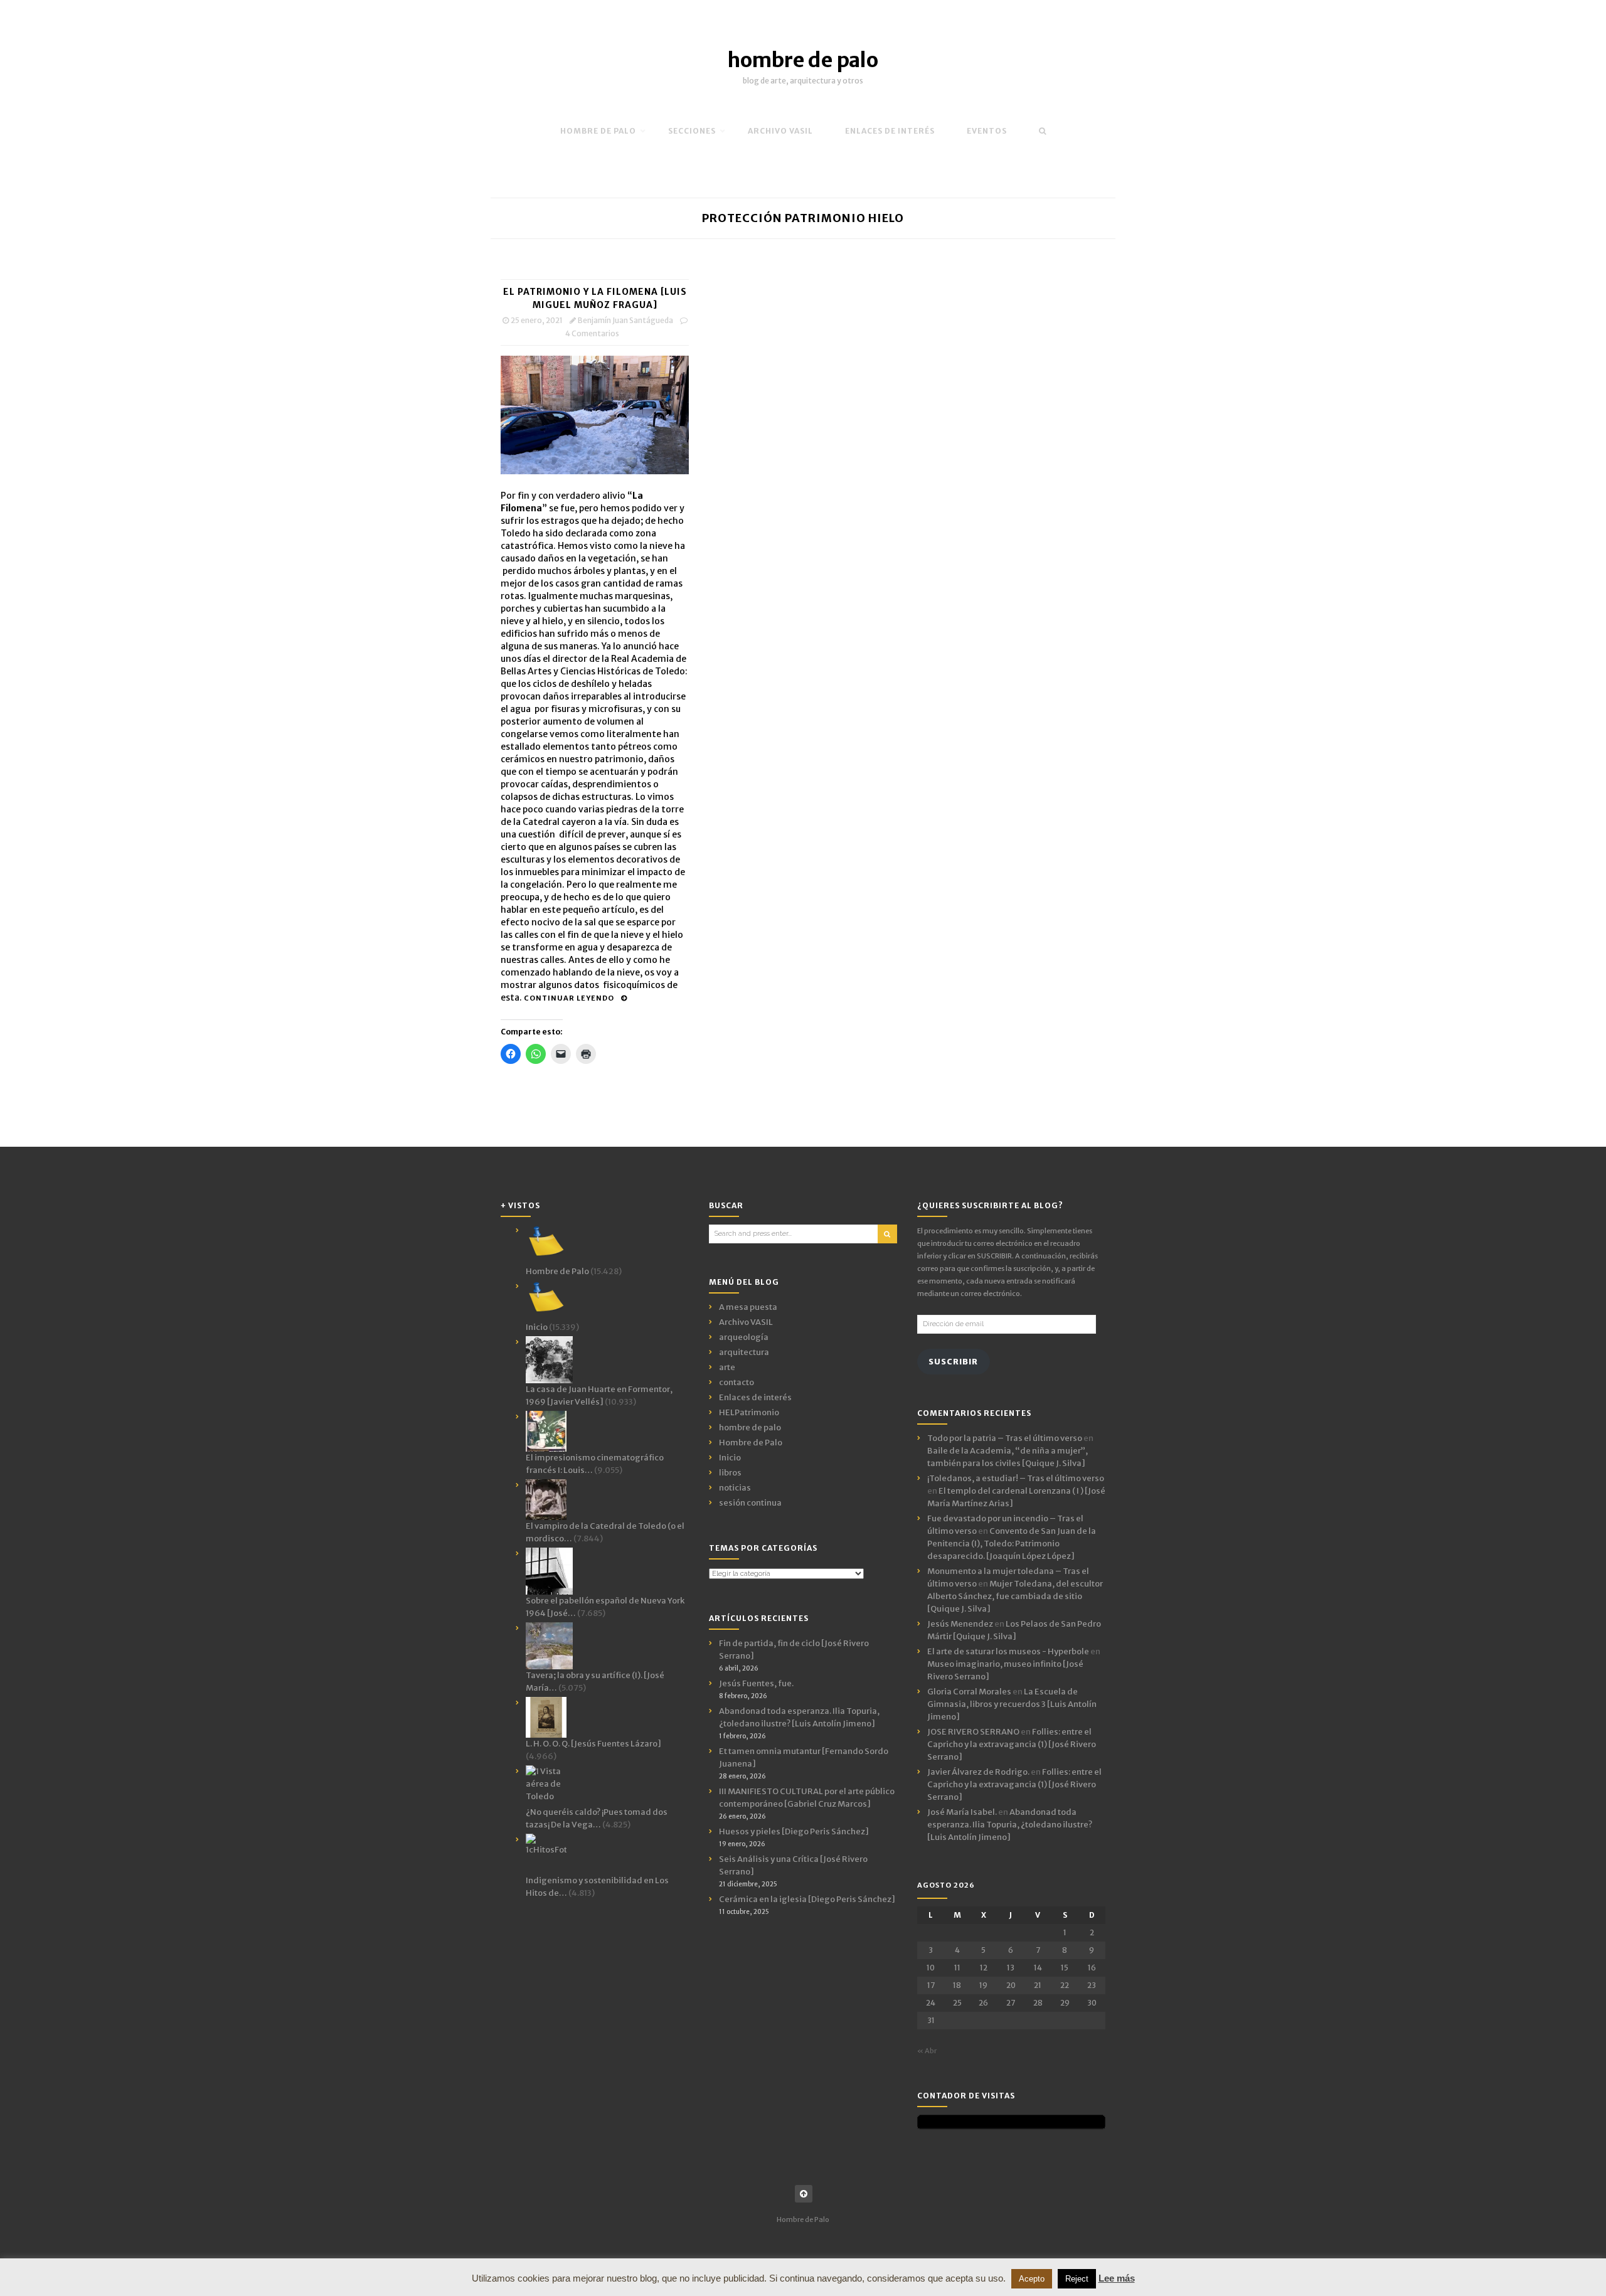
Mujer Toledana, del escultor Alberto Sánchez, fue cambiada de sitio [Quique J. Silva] (1015, 1596)
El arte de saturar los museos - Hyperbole (1008, 1651)
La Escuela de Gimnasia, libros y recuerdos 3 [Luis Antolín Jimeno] (1012, 1704)
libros (730, 1473)
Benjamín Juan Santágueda (625, 320)
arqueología (744, 1337)
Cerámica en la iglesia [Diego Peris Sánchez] (807, 1899)
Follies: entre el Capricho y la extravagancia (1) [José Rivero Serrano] (1012, 1744)
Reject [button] (1077, 2279)
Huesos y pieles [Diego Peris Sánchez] (794, 1831)
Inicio (730, 1458)
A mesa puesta (748, 1307)
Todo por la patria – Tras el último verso (1005, 1438)
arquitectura (744, 1352)
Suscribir (953, 1362)
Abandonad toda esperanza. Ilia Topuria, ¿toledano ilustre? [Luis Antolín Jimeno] (1010, 1825)
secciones (692, 131)
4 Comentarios (592, 333)
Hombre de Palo (598, 131)
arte (727, 1367)
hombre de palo (803, 60)
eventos (987, 131)
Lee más (1117, 2278)
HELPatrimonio (749, 1412)
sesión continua (750, 1503)
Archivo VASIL (746, 1322)
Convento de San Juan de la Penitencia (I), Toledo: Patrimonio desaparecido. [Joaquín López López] (1012, 1544)
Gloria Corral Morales (969, 1692)
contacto (737, 1382)
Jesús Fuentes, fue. (756, 1683)
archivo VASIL (780, 131)
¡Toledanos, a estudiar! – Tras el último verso (1016, 1478)
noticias (735, 1488)
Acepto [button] (1032, 2279)
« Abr (927, 2051)
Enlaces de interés (890, 131)
